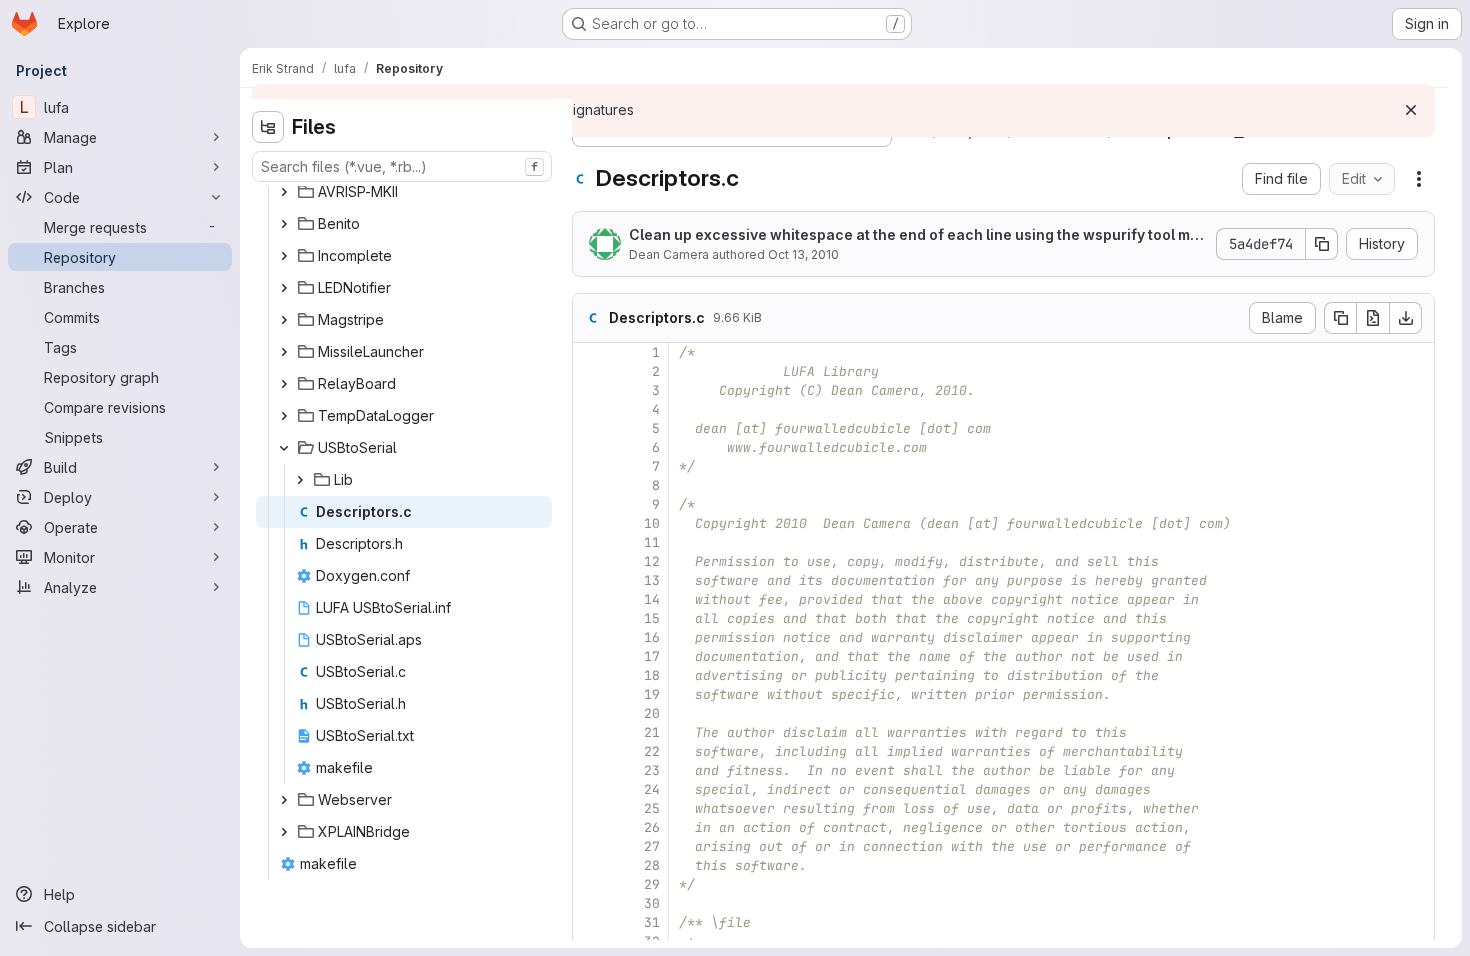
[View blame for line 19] (590, 694)
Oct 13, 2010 (803, 254)
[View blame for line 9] (590, 504)
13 (652, 580)
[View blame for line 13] (590, 580)
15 (652, 618)
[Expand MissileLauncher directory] (284, 352)
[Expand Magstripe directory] (284, 320)
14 (652, 599)
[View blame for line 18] (590, 675)
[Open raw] (1373, 318)
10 (652, 523)
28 (652, 865)
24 (652, 789)
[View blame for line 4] (590, 409)
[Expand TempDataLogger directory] (284, 416)
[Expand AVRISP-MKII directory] (284, 192)
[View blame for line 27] (590, 846)
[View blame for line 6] (590, 447)
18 (652, 675)
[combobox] (402, 166)
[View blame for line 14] (590, 599)
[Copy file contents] (1340, 318)
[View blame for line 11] (590, 542)
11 (652, 542)
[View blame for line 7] (590, 466)
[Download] (1406, 318)
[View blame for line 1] (590, 352)
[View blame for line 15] (590, 618)
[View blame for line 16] (590, 637)
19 (652, 694)
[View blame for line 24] (590, 789)
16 (652, 637)
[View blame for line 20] (590, 713)
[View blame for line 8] (590, 485)
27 (652, 846)
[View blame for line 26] (590, 827)
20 (652, 713)
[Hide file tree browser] (268, 127)
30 (652, 903)
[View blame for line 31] (590, 922)
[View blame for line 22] (590, 751)
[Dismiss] (1411, 110)
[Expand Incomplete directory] (284, 256)
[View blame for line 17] (590, 656)
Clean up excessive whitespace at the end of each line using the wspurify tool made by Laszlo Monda (914, 235)
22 (652, 751)
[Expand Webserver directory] (284, 800)
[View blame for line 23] (590, 770)
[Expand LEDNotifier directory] (284, 288)
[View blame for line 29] (590, 884)
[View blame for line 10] (590, 523)
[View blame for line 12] (590, 561)
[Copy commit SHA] (1322, 244)
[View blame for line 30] (590, 903)
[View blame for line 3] (590, 390)
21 (652, 732)
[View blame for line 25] (590, 808)
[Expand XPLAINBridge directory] (284, 832)
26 (652, 827)
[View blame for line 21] (590, 732)
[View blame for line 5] (590, 428)
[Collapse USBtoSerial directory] (284, 448)
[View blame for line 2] (590, 371)
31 (652, 922)
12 (652, 561)
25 (652, 808)
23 (652, 770)
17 (652, 656)
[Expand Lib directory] (300, 480)
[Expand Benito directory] (284, 224)
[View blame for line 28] (590, 865)
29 (652, 884)
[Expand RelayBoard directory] (284, 384)
